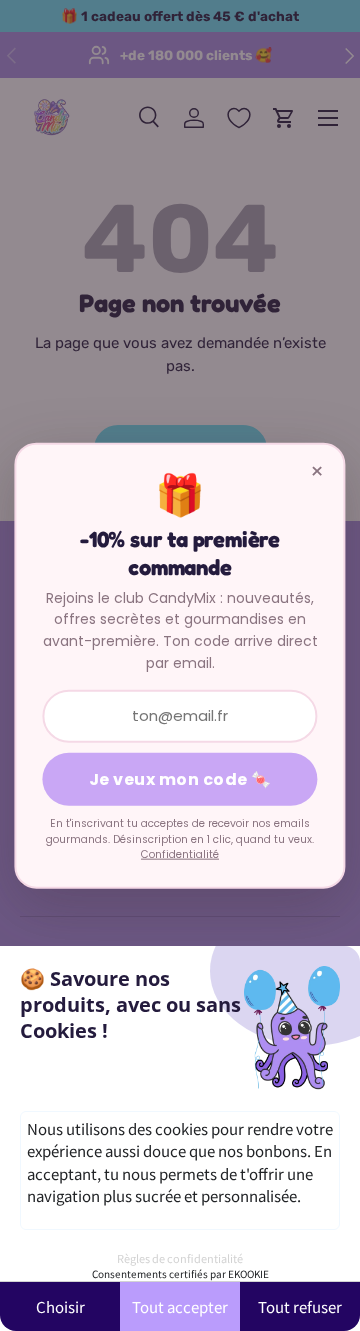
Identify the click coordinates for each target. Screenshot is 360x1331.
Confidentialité (180, 854)
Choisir (60, 1306)
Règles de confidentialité (180, 1258)
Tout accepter (180, 1306)
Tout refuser (300, 1306)
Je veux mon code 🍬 (180, 779)
